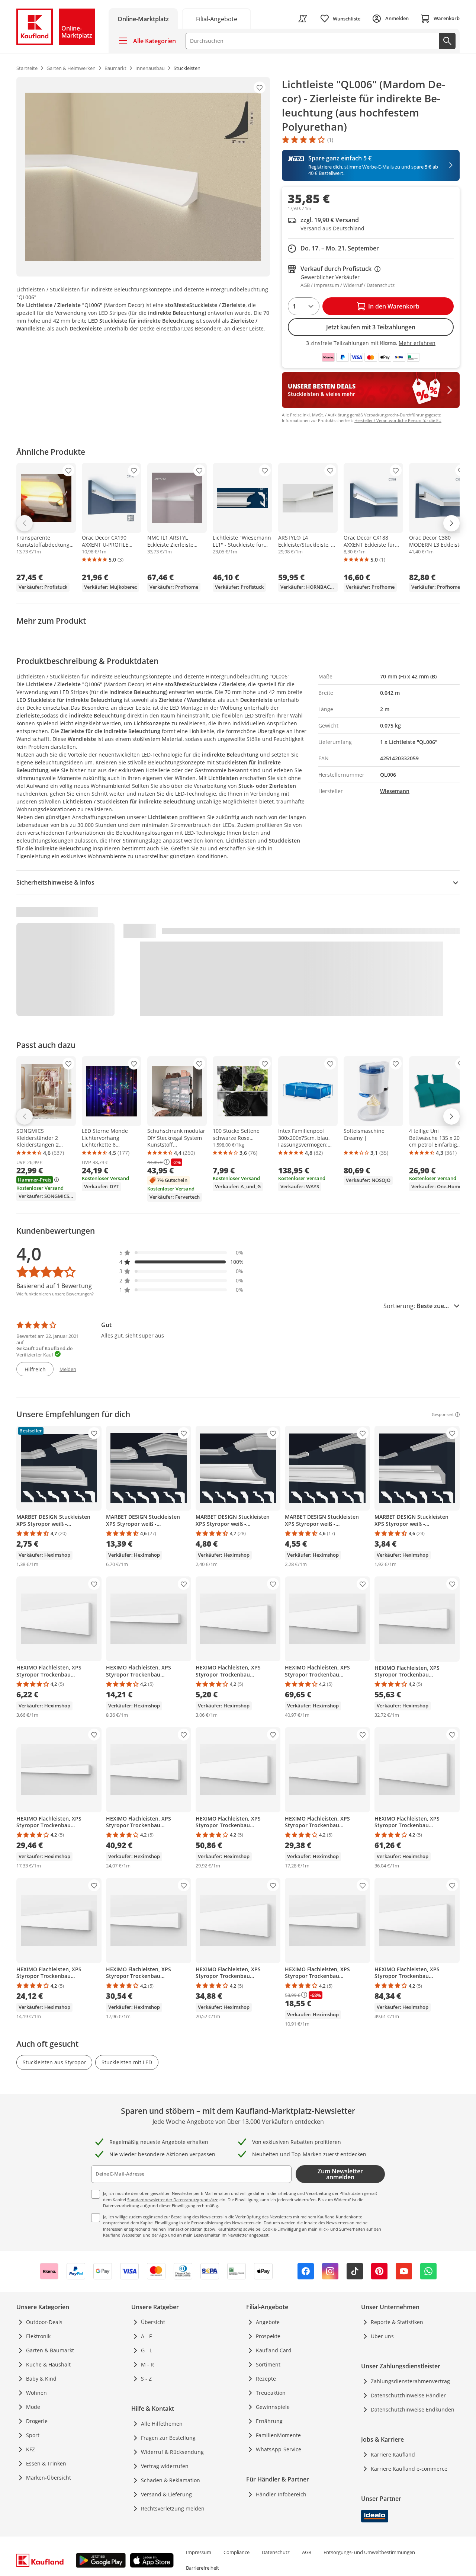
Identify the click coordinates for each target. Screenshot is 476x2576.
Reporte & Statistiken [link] (397, 2322)
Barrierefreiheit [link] (202, 2568)
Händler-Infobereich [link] (281, 2494)
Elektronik (38, 2336)
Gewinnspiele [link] (273, 2407)
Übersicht (153, 2322)
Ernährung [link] (269, 2421)
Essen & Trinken (46, 2463)
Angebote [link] (268, 2322)
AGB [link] (307, 2552)
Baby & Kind (41, 2379)
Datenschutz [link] (276, 2552)
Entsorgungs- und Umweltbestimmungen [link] (369, 2552)
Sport (33, 2435)
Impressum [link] (199, 2552)
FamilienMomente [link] (278, 2435)
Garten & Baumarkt (50, 2350)
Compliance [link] (237, 2552)
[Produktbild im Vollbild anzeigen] (143, 177)
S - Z (146, 2379)
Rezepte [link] (266, 2379)
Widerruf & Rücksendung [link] (172, 2452)
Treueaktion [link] (271, 2393)
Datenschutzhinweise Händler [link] (408, 2395)
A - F (146, 2336)
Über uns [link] (382, 2336)
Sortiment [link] (268, 2364)
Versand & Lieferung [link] (166, 2494)
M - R (147, 2364)
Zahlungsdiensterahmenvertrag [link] (410, 2381)
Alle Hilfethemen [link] (162, 2424)
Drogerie (37, 2421)
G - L (147, 2350)
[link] (216, 18)
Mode (33, 2407)
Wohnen (36, 2393)
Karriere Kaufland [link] (393, 2454)
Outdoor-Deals (44, 2322)
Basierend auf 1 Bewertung (54, 1286)
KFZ (30, 2449)
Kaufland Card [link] (274, 2350)
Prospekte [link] (268, 2336)
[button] (181, 1252)
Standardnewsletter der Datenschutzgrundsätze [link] (173, 2200)
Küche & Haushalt (48, 2364)
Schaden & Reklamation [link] (171, 2480)
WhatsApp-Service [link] (279, 2449)
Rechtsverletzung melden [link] (173, 2508)
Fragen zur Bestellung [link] (168, 2438)
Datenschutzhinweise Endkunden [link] (413, 2409)
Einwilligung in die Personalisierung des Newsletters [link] (205, 2223)
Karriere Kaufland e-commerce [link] (409, 2469)
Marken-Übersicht (49, 2478)
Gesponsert (443, 1415)
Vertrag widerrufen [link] (165, 2466)
